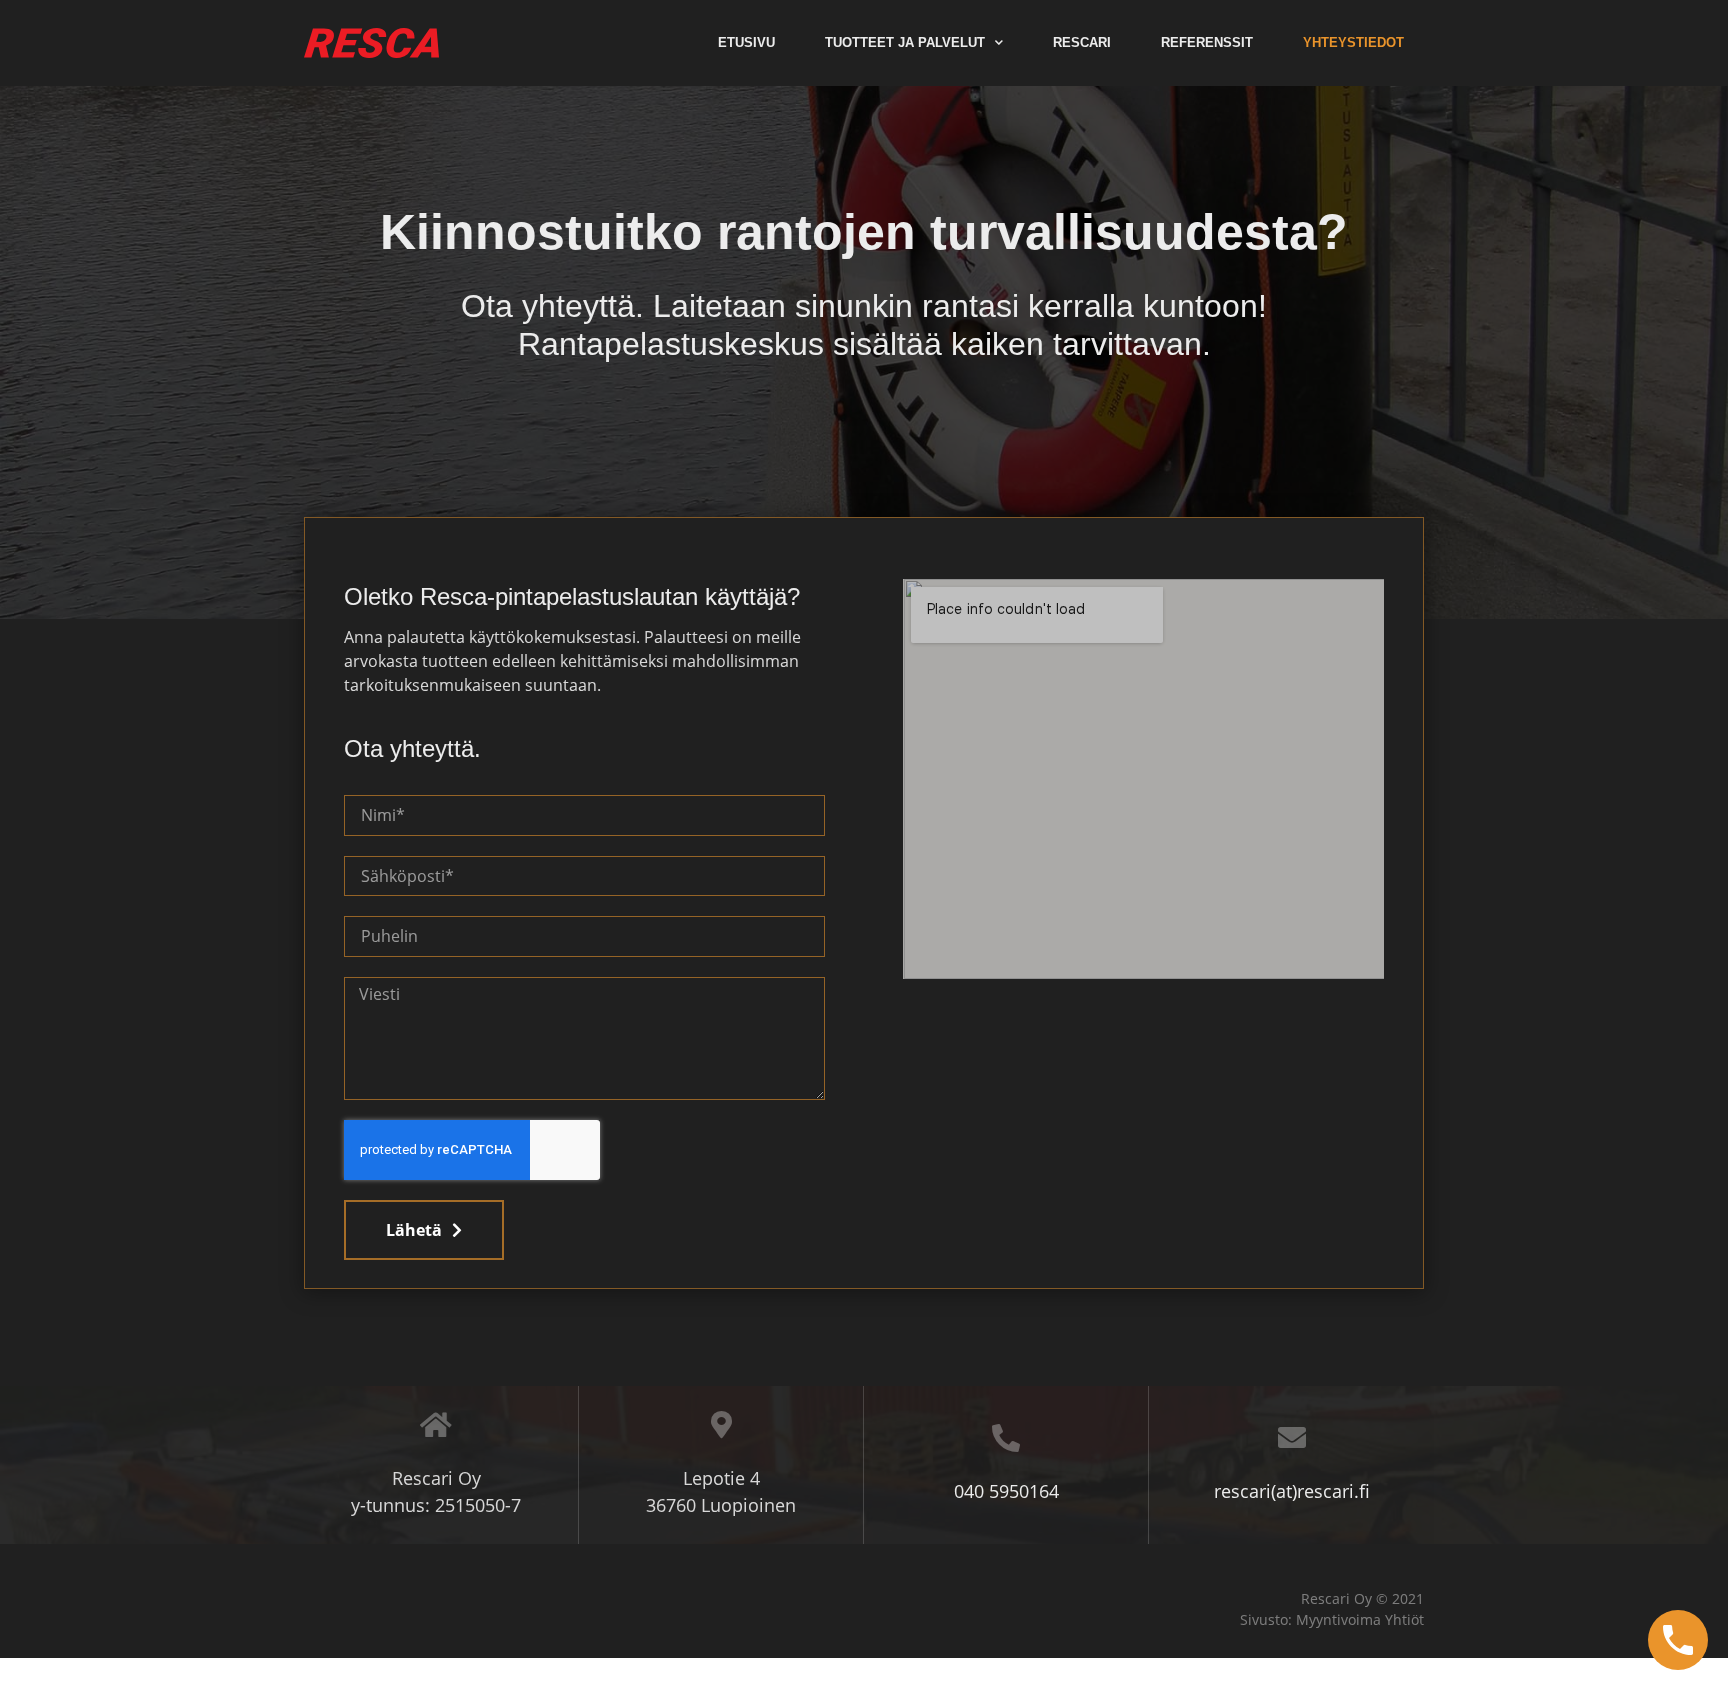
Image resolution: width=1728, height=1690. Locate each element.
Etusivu (746, 42)
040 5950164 (1006, 1491)
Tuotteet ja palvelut (905, 42)
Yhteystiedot (1353, 42)
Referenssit (1207, 42)
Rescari (1082, 42)
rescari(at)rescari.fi (1292, 1491)
